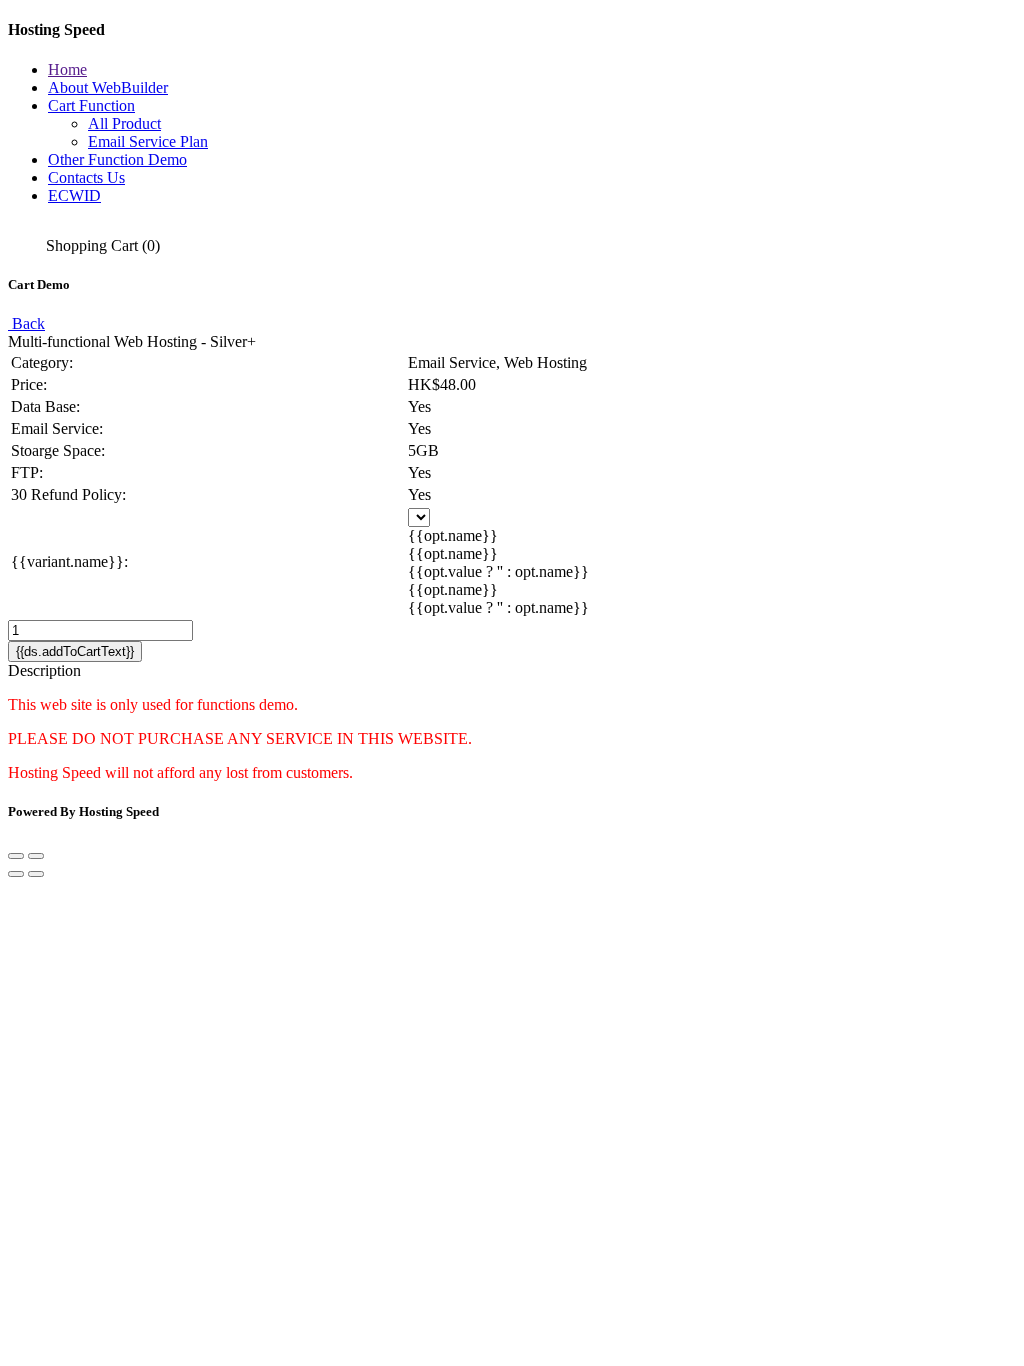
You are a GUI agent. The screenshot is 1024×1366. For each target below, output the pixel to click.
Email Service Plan (148, 141)
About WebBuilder (108, 87)
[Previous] (16, 874)
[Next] (36, 874)
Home (67, 69)
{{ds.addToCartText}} (75, 651)
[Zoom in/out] (36, 856)
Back (26, 323)
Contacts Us (86, 177)
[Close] (16, 856)
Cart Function (91, 105)
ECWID (74, 195)
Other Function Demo (117, 159)
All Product (124, 123)
